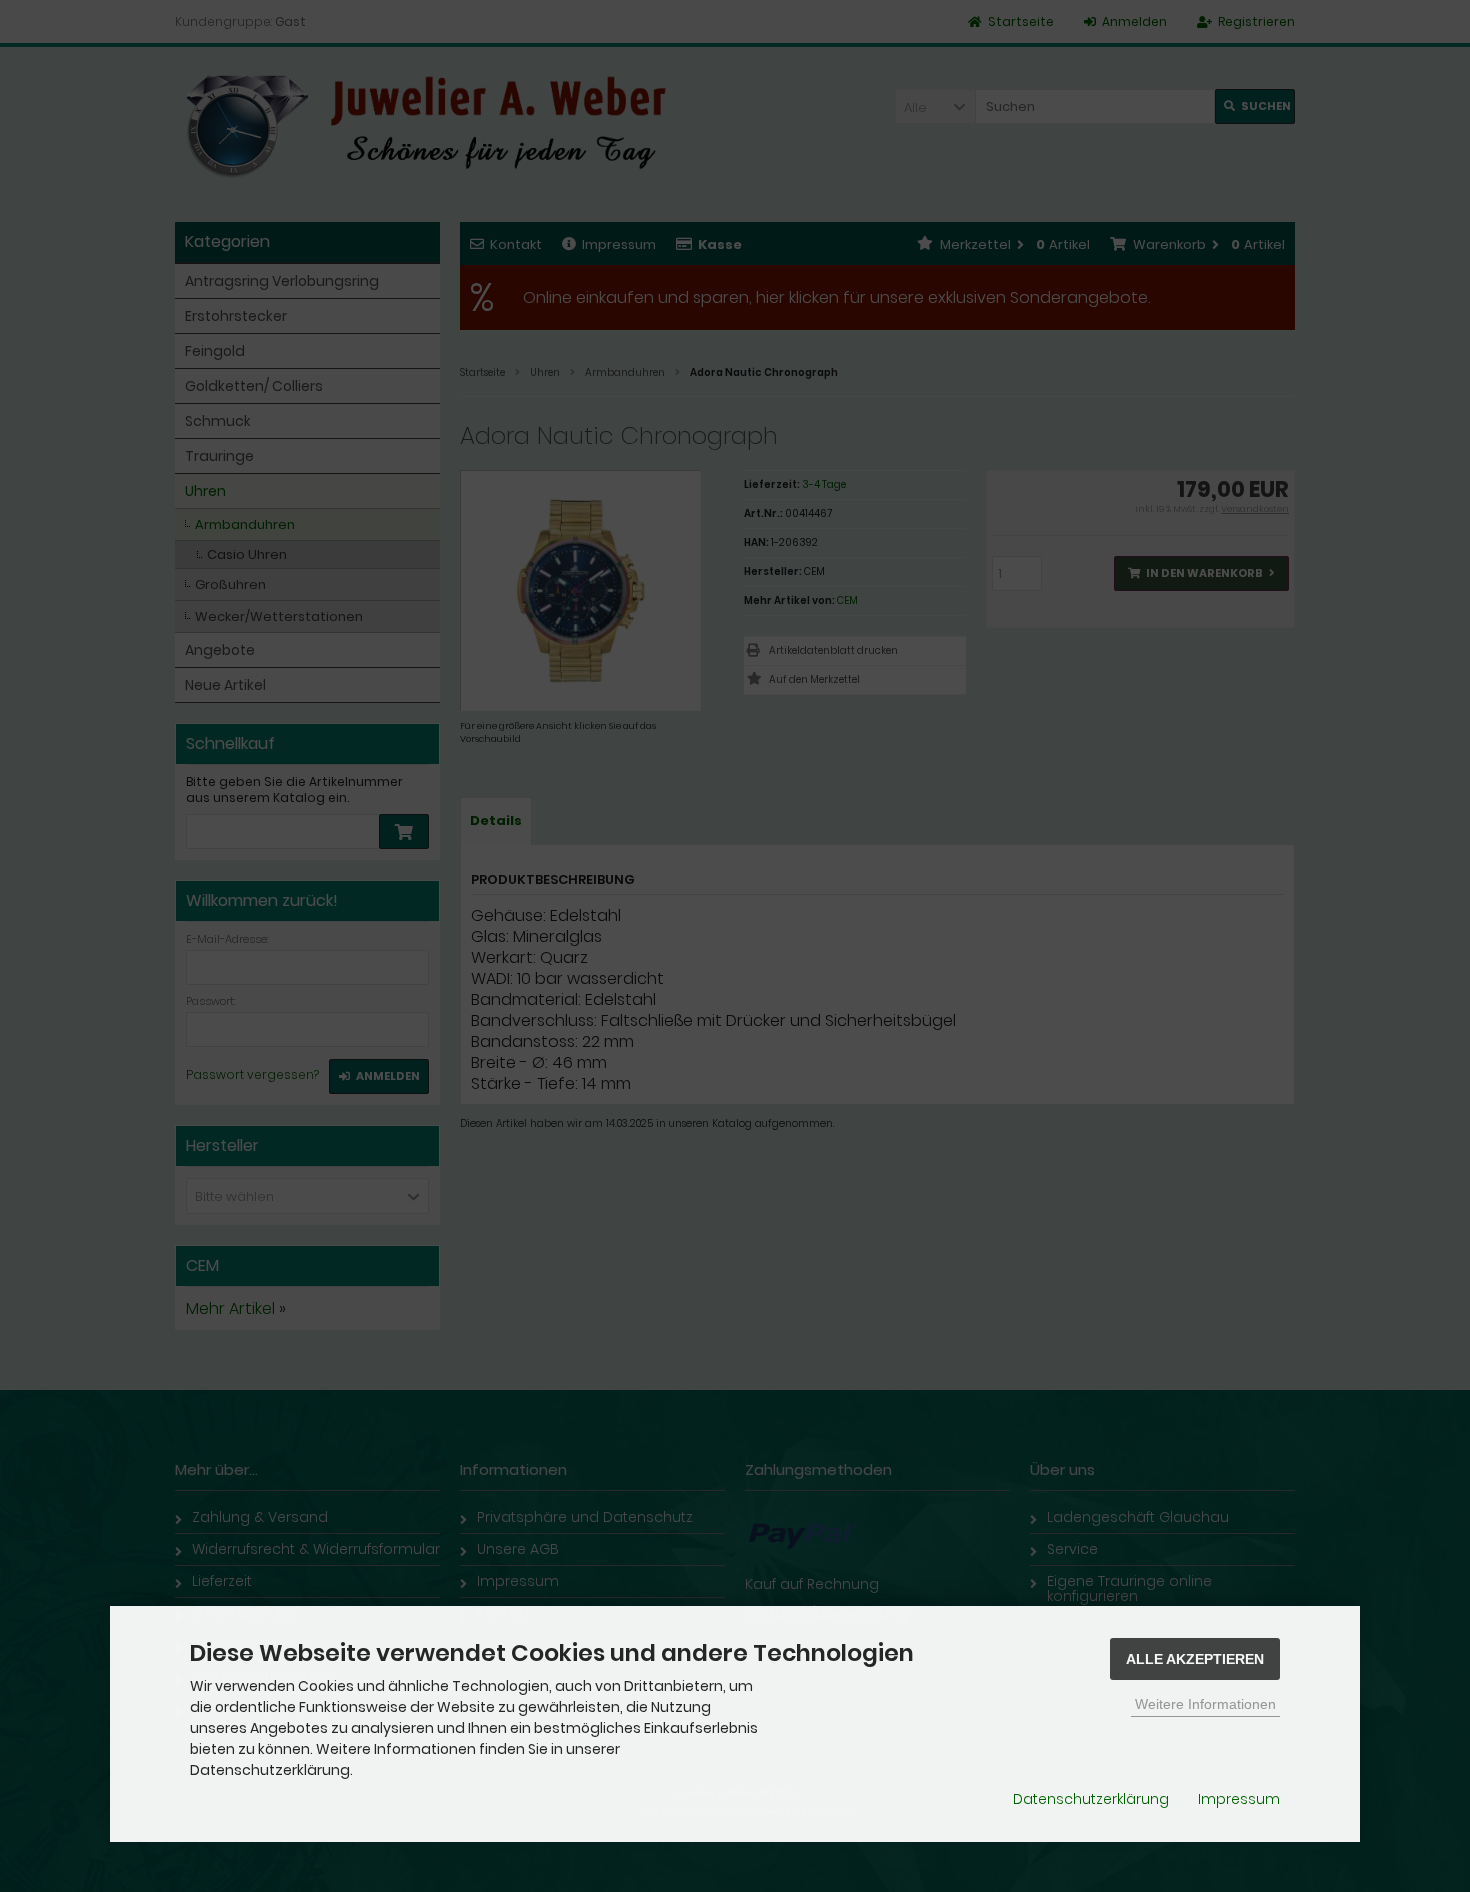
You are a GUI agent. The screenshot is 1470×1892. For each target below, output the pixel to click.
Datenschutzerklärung (1091, 1799)
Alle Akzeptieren (1195, 1659)
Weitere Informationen (1205, 1704)
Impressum (1239, 1799)
